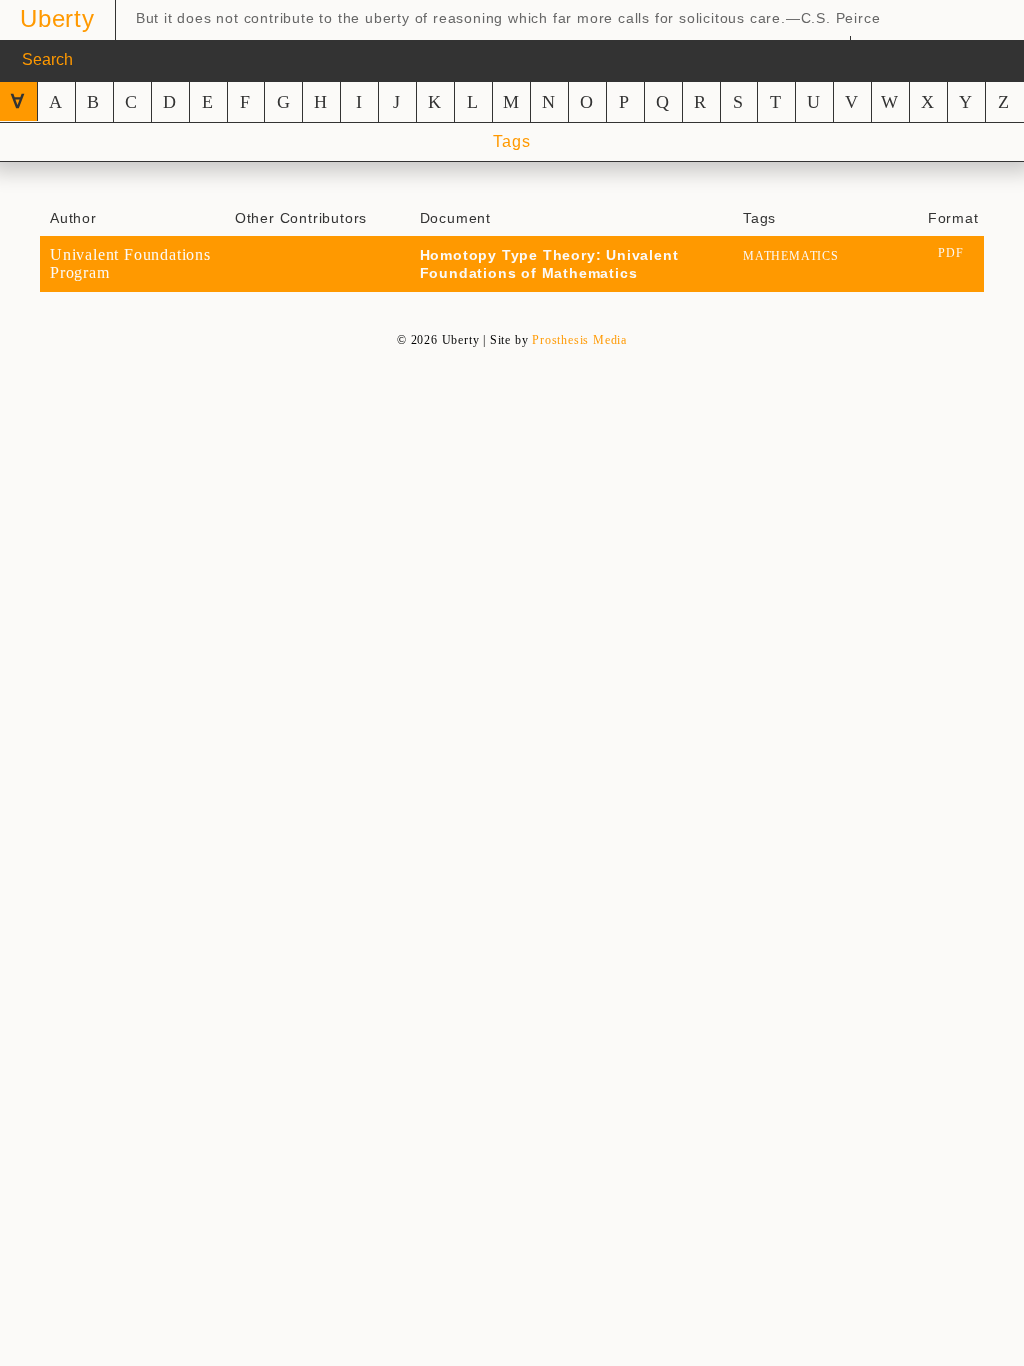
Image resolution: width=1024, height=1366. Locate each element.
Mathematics (791, 256)
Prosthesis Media (579, 340)
